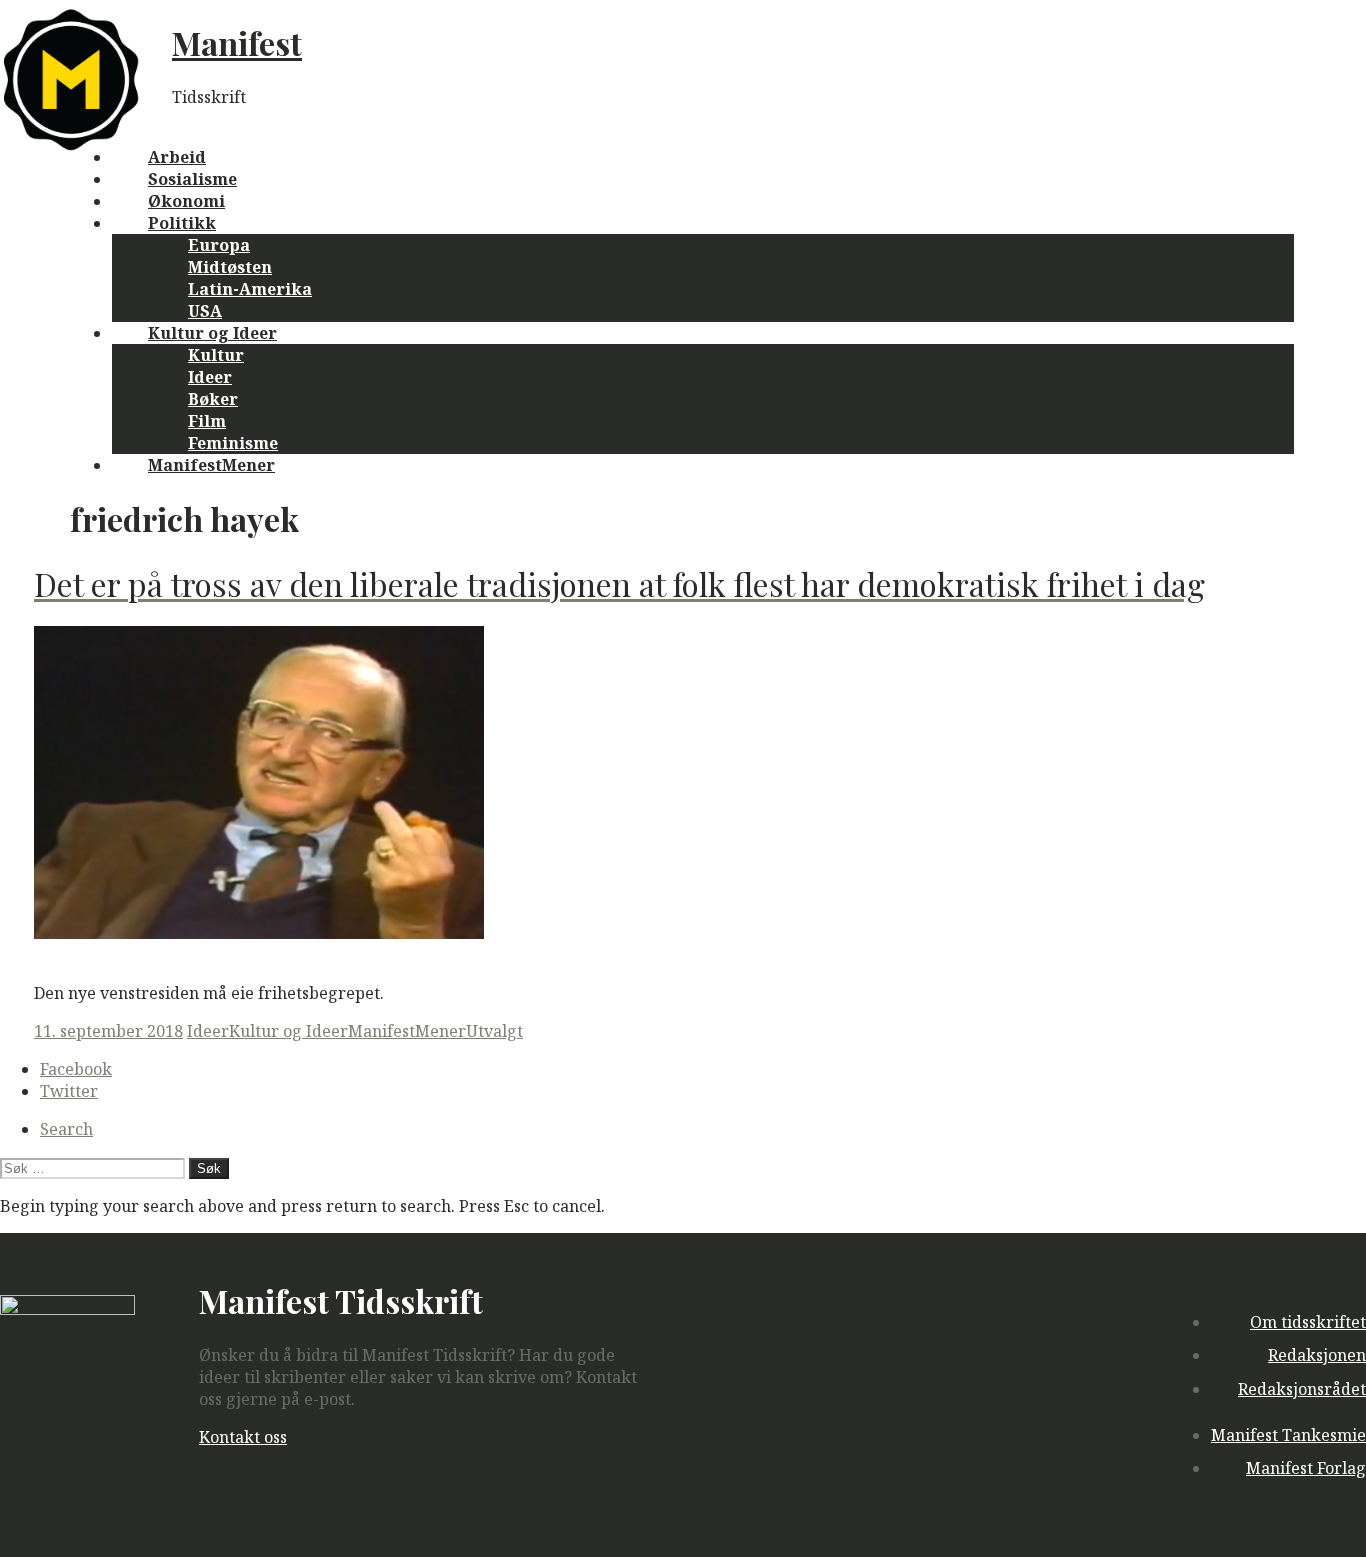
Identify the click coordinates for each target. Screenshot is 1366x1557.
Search (66, 1129)
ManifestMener (211, 465)
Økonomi (186, 201)
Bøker (213, 399)
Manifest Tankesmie (1288, 1435)
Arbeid (177, 157)
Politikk (182, 223)
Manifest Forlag (1306, 1468)
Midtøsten (230, 267)
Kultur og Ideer (212, 333)
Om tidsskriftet (1308, 1322)
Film (207, 421)
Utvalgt (494, 1031)
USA (205, 311)
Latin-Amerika (250, 289)
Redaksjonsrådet (1302, 1389)
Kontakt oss (243, 1437)
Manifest (237, 42)
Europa (219, 245)
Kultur (216, 355)
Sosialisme (192, 179)
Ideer (210, 377)
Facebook (76, 1069)
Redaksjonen (1317, 1355)
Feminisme (233, 443)
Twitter (69, 1091)
